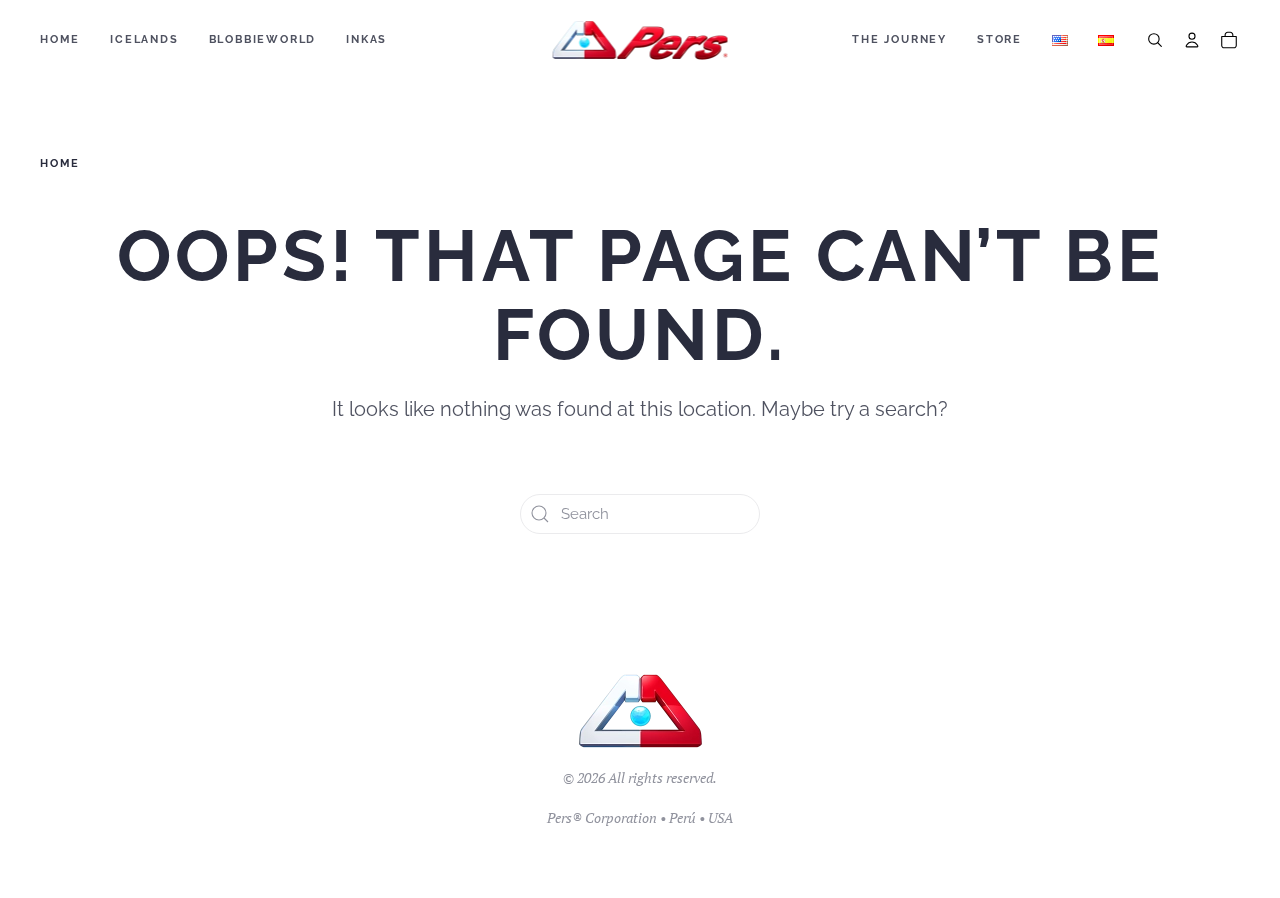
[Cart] (1229, 40)
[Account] (1192, 40)
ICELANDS (144, 39)
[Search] (1155, 40)
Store (999, 39)
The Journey (899, 39)
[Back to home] (640, 40)
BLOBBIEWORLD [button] (263, 39)
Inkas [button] (366, 39)
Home (60, 39)
